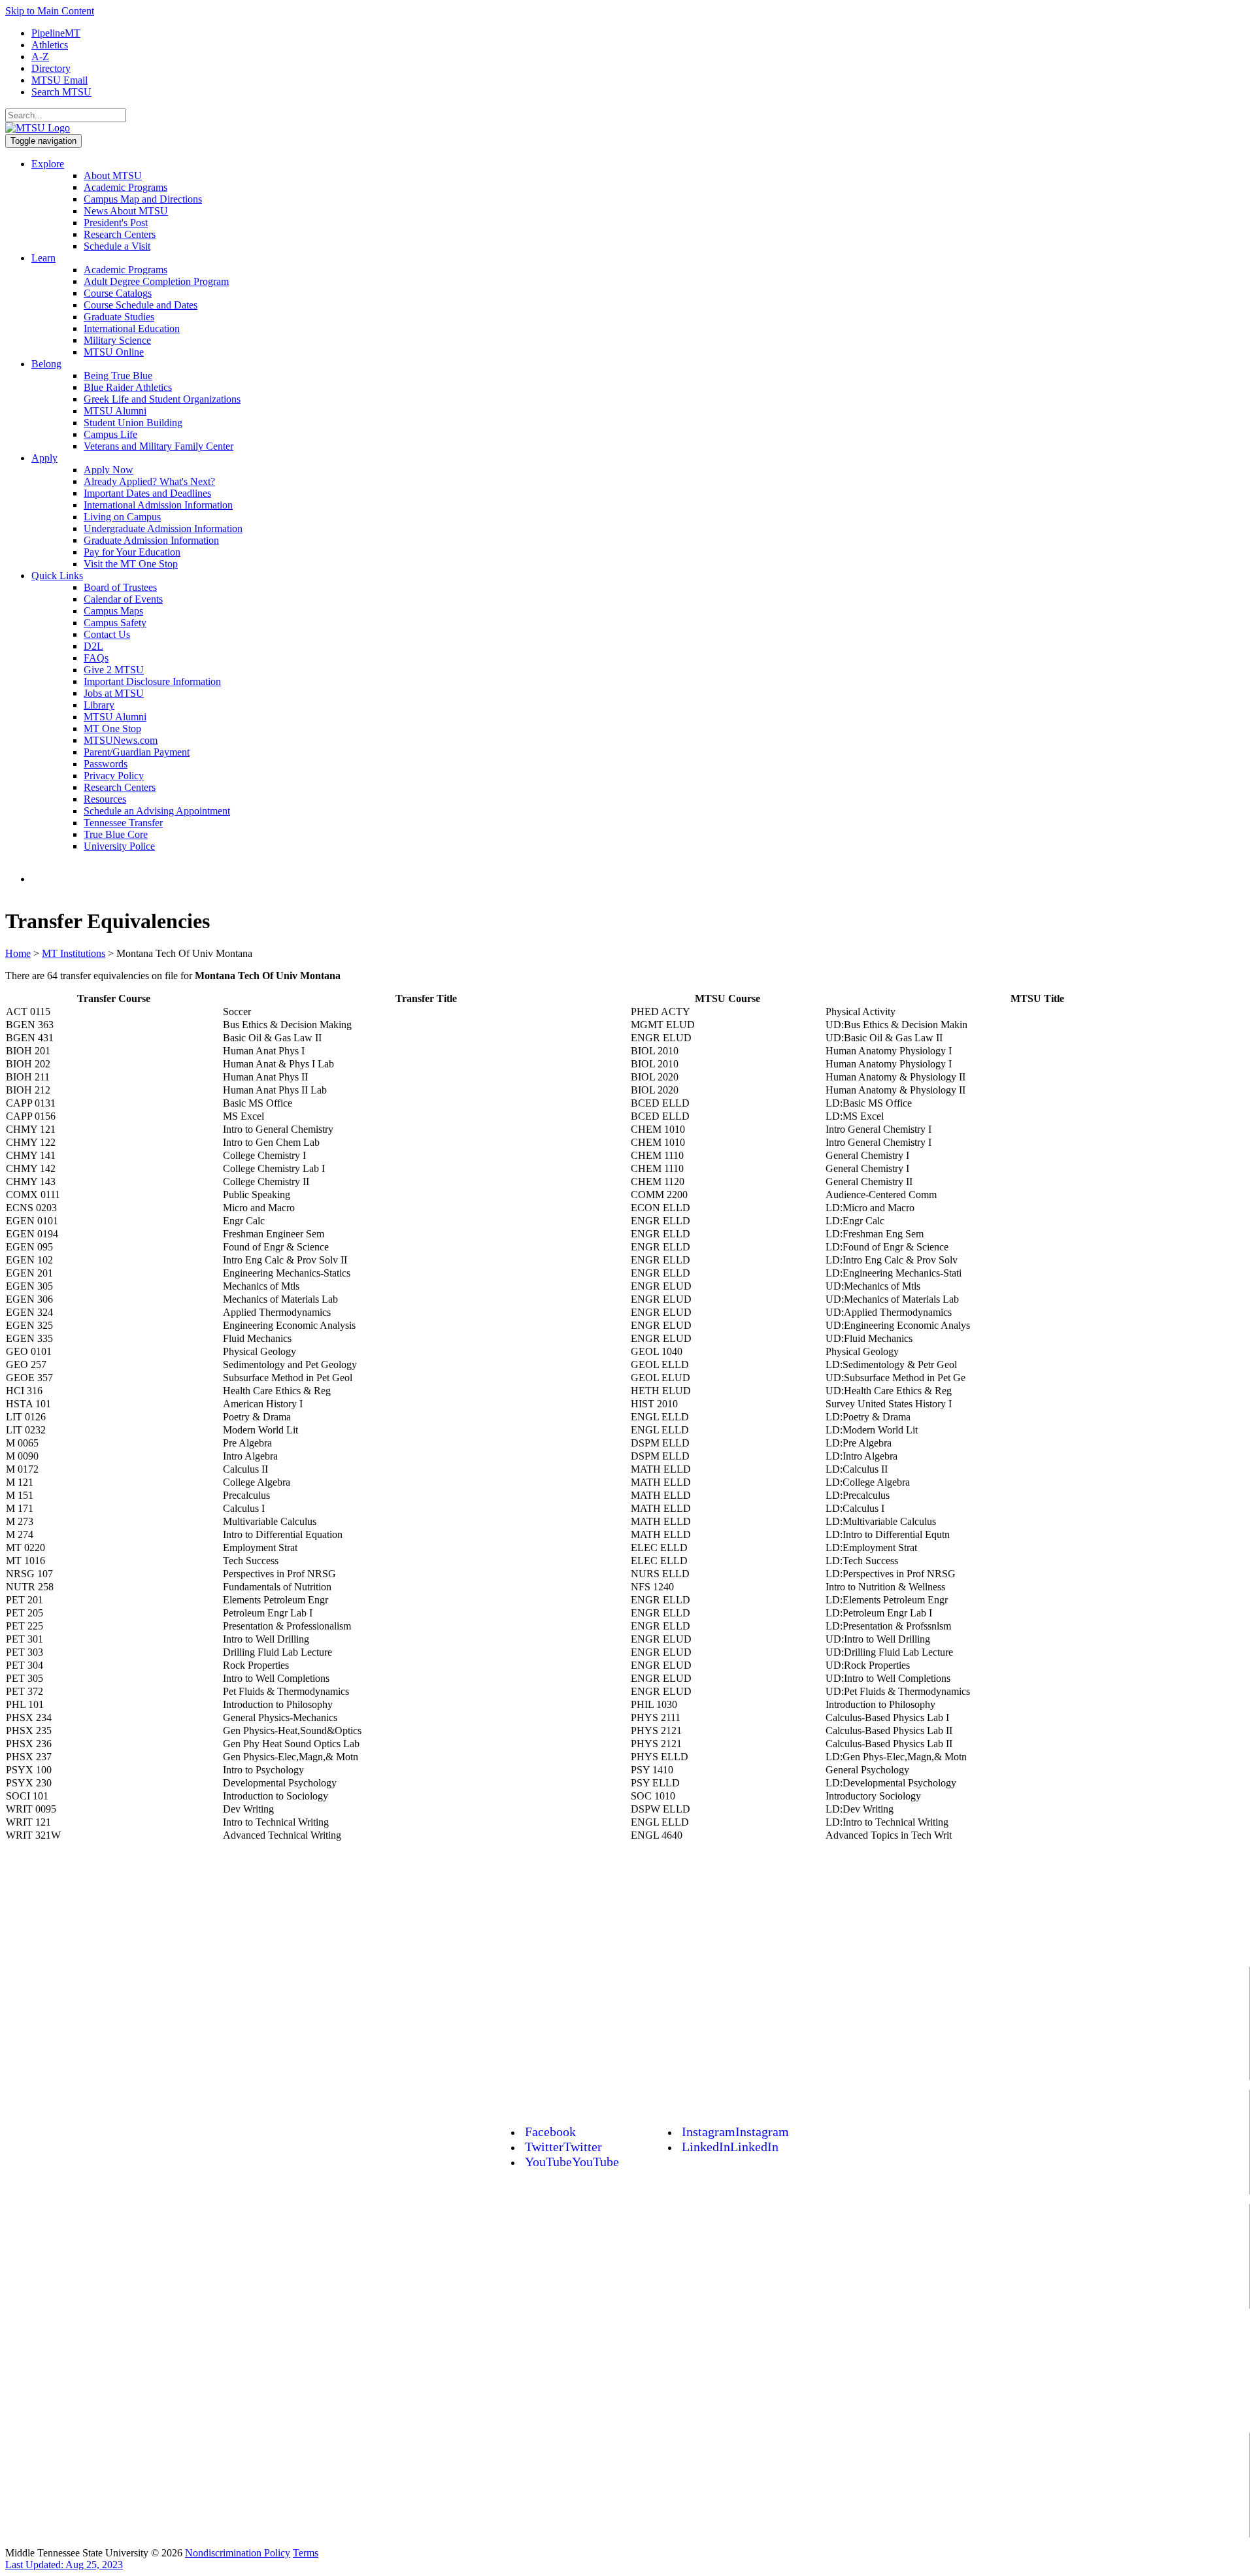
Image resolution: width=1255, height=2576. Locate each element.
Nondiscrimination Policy (238, 2553)
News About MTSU (126, 211)
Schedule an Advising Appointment (157, 811)
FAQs (96, 658)
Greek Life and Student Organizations (162, 399)
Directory (51, 68)
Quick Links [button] (57, 576)
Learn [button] (43, 258)
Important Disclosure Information (152, 681)
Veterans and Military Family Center (159, 446)
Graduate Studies (119, 317)
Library (99, 705)
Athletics (50, 45)
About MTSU (113, 176)
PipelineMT (56, 33)
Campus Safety (115, 623)
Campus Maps (113, 611)
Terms (306, 2553)
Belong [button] (46, 364)
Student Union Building (133, 423)
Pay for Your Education (132, 552)
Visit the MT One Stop (131, 564)
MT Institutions (74, 953)
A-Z (40, 57)
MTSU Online (114, 352)
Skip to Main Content (50, 11)
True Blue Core (116, 834)
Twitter (563, 2147)
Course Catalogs (118, 293)
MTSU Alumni (115, 411)
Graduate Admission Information (151, 540)
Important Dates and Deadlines (147, 493)
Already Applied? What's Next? (149, 481)
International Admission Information (158, 505)
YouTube (572, 2162)
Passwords (106, 764)
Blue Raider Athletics (128, 387)
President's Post (116, 223)
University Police (119, 846)
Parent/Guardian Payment (137, 752)
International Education (132, 328)
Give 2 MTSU (114, 670)
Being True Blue (118, 376)
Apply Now (109, 470)
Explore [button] (48, 164)
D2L (93, 646)
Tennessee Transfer (123, 823)
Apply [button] (44, 458)
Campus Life (110, 434)
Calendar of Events (123, 599)
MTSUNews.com (121, 740)
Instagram (735, 2132)
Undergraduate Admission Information (163, 528)
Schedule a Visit (117, 246)
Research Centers (120, 234)
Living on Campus (122, 517)
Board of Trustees (120, 587)
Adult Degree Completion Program (156, 281)
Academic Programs (125, 187)
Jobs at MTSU (114, 693)
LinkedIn (730, 2147)
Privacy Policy (114, 776)
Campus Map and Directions (143, 199)
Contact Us (107, 634)
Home (18, 953)
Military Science (117, 340)
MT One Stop (112, 728)
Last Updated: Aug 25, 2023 (64, 2565)
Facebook (550, 2132)
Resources (105, 799)
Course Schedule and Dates (141, 305)
